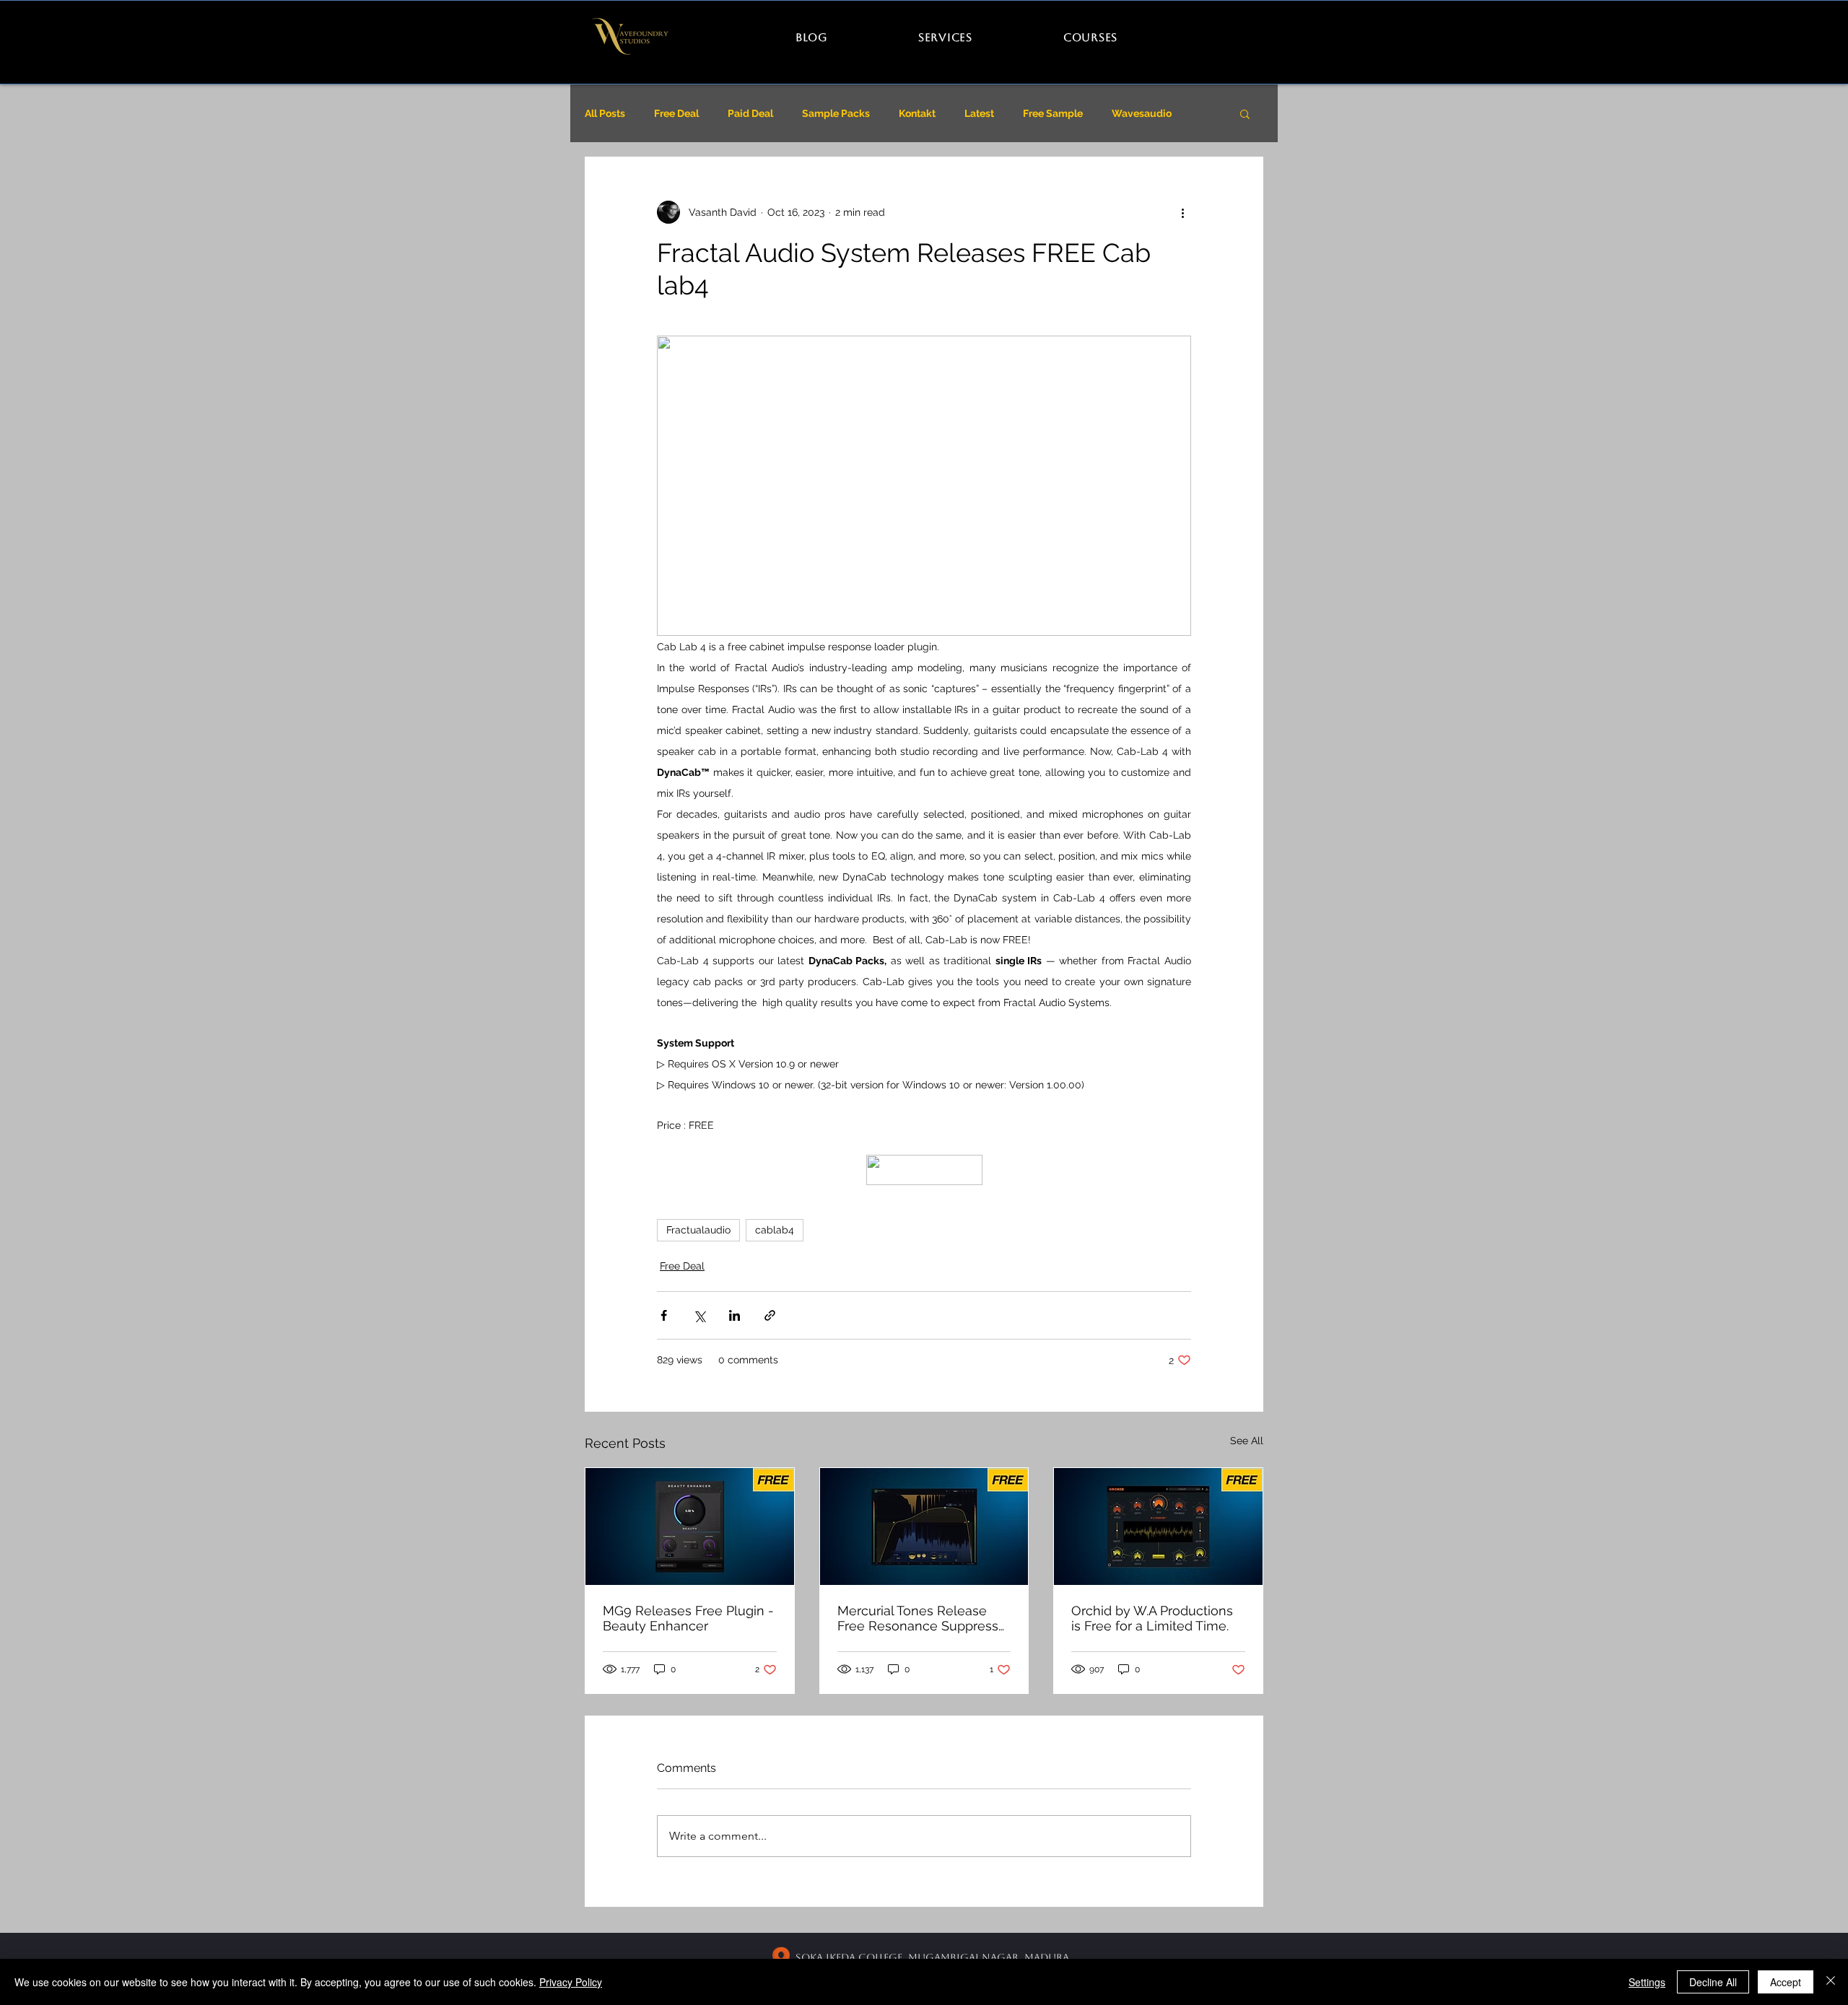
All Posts (605, 113)
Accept (1786, 1982)
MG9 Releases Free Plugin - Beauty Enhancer (688, 1618)
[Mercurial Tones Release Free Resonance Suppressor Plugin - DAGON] (924, 1526)
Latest (979, 113)
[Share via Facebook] (664, 1315)
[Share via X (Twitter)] (699, 1315)
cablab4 (775, 1230)
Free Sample (1053, 113)
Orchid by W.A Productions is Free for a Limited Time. (1152, 1618)
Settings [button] (1647, 1982)
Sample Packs (836, 113)
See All (1247, 1441)
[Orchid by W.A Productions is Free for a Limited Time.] (1158, 1526)
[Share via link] (770, 1315)
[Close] (1831, 1982)
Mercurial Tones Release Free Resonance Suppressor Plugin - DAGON (924, 1618)
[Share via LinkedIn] (735, 1315)
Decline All (1713, 1982)
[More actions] (1182, 212)
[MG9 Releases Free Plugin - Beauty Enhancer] (690, 1526)
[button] (1245, 113)
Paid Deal (750, 113)
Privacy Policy (571, 1982)
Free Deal (676, 113)
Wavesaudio (1142, 113)
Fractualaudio (698, 1230)
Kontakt (917, 113)
